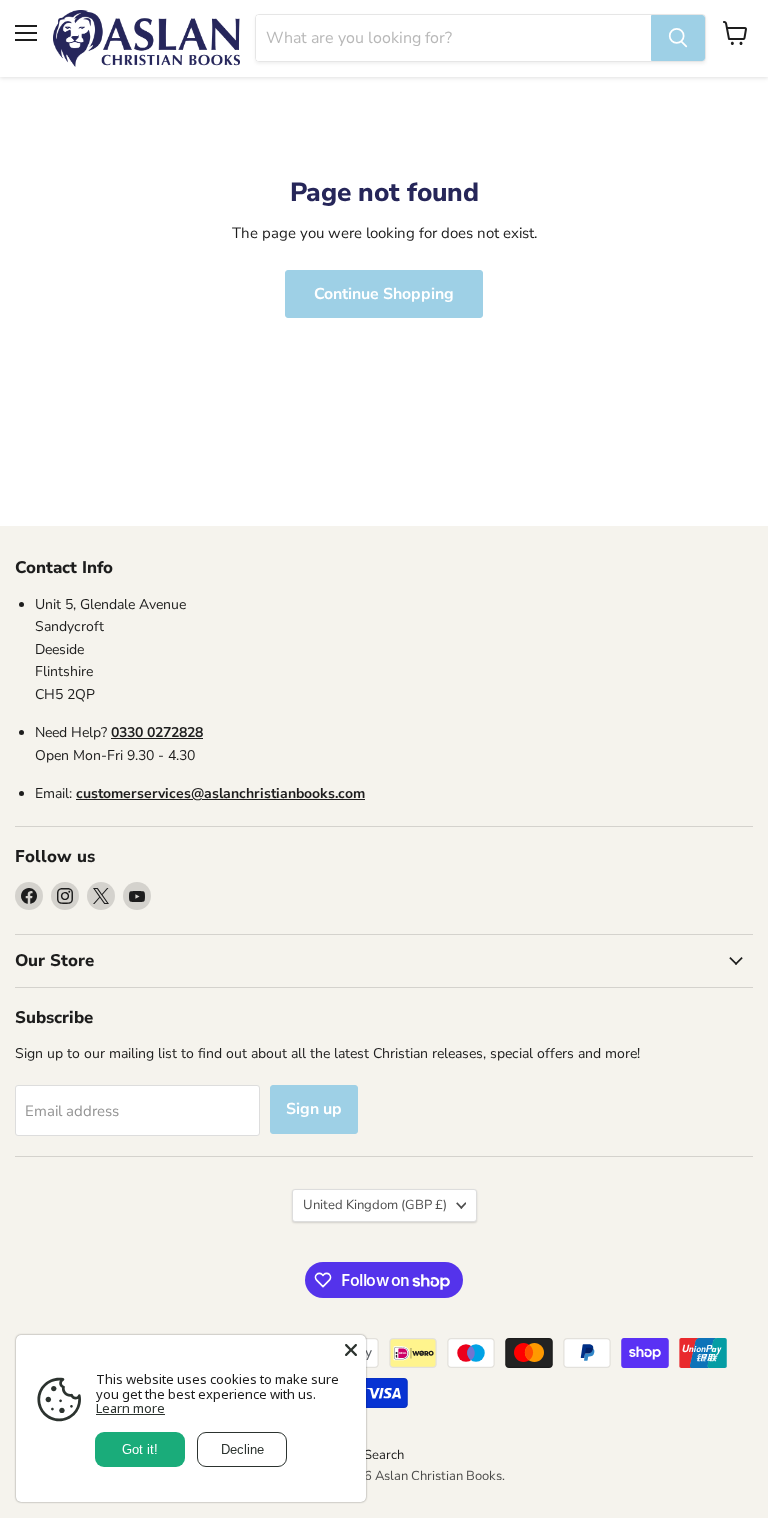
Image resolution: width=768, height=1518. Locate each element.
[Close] (351, 1350)
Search (384, 1455)
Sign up (314, 1109)
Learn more (130, 1408)
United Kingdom (375, 1205)
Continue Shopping (384, 294)
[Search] (678, 38)
